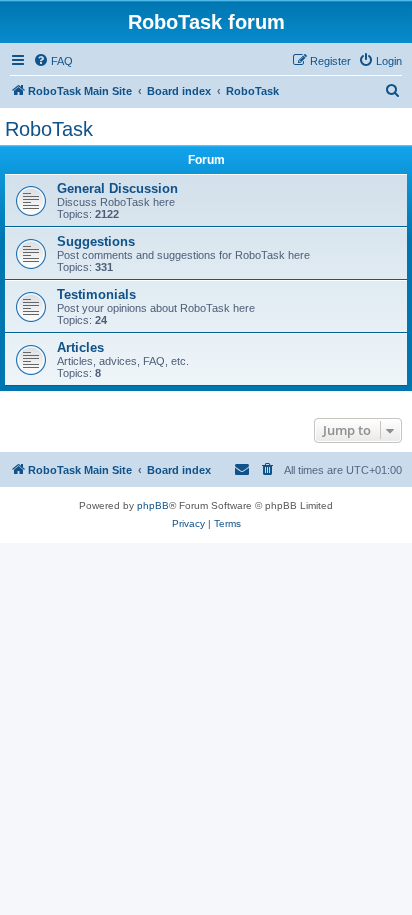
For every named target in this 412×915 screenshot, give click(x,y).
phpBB (153, 505)
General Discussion (117, 188)
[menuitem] (53, 61)
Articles (80, 347)
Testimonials (96, 294)
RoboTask (49, 129)
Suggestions (96, 241)
